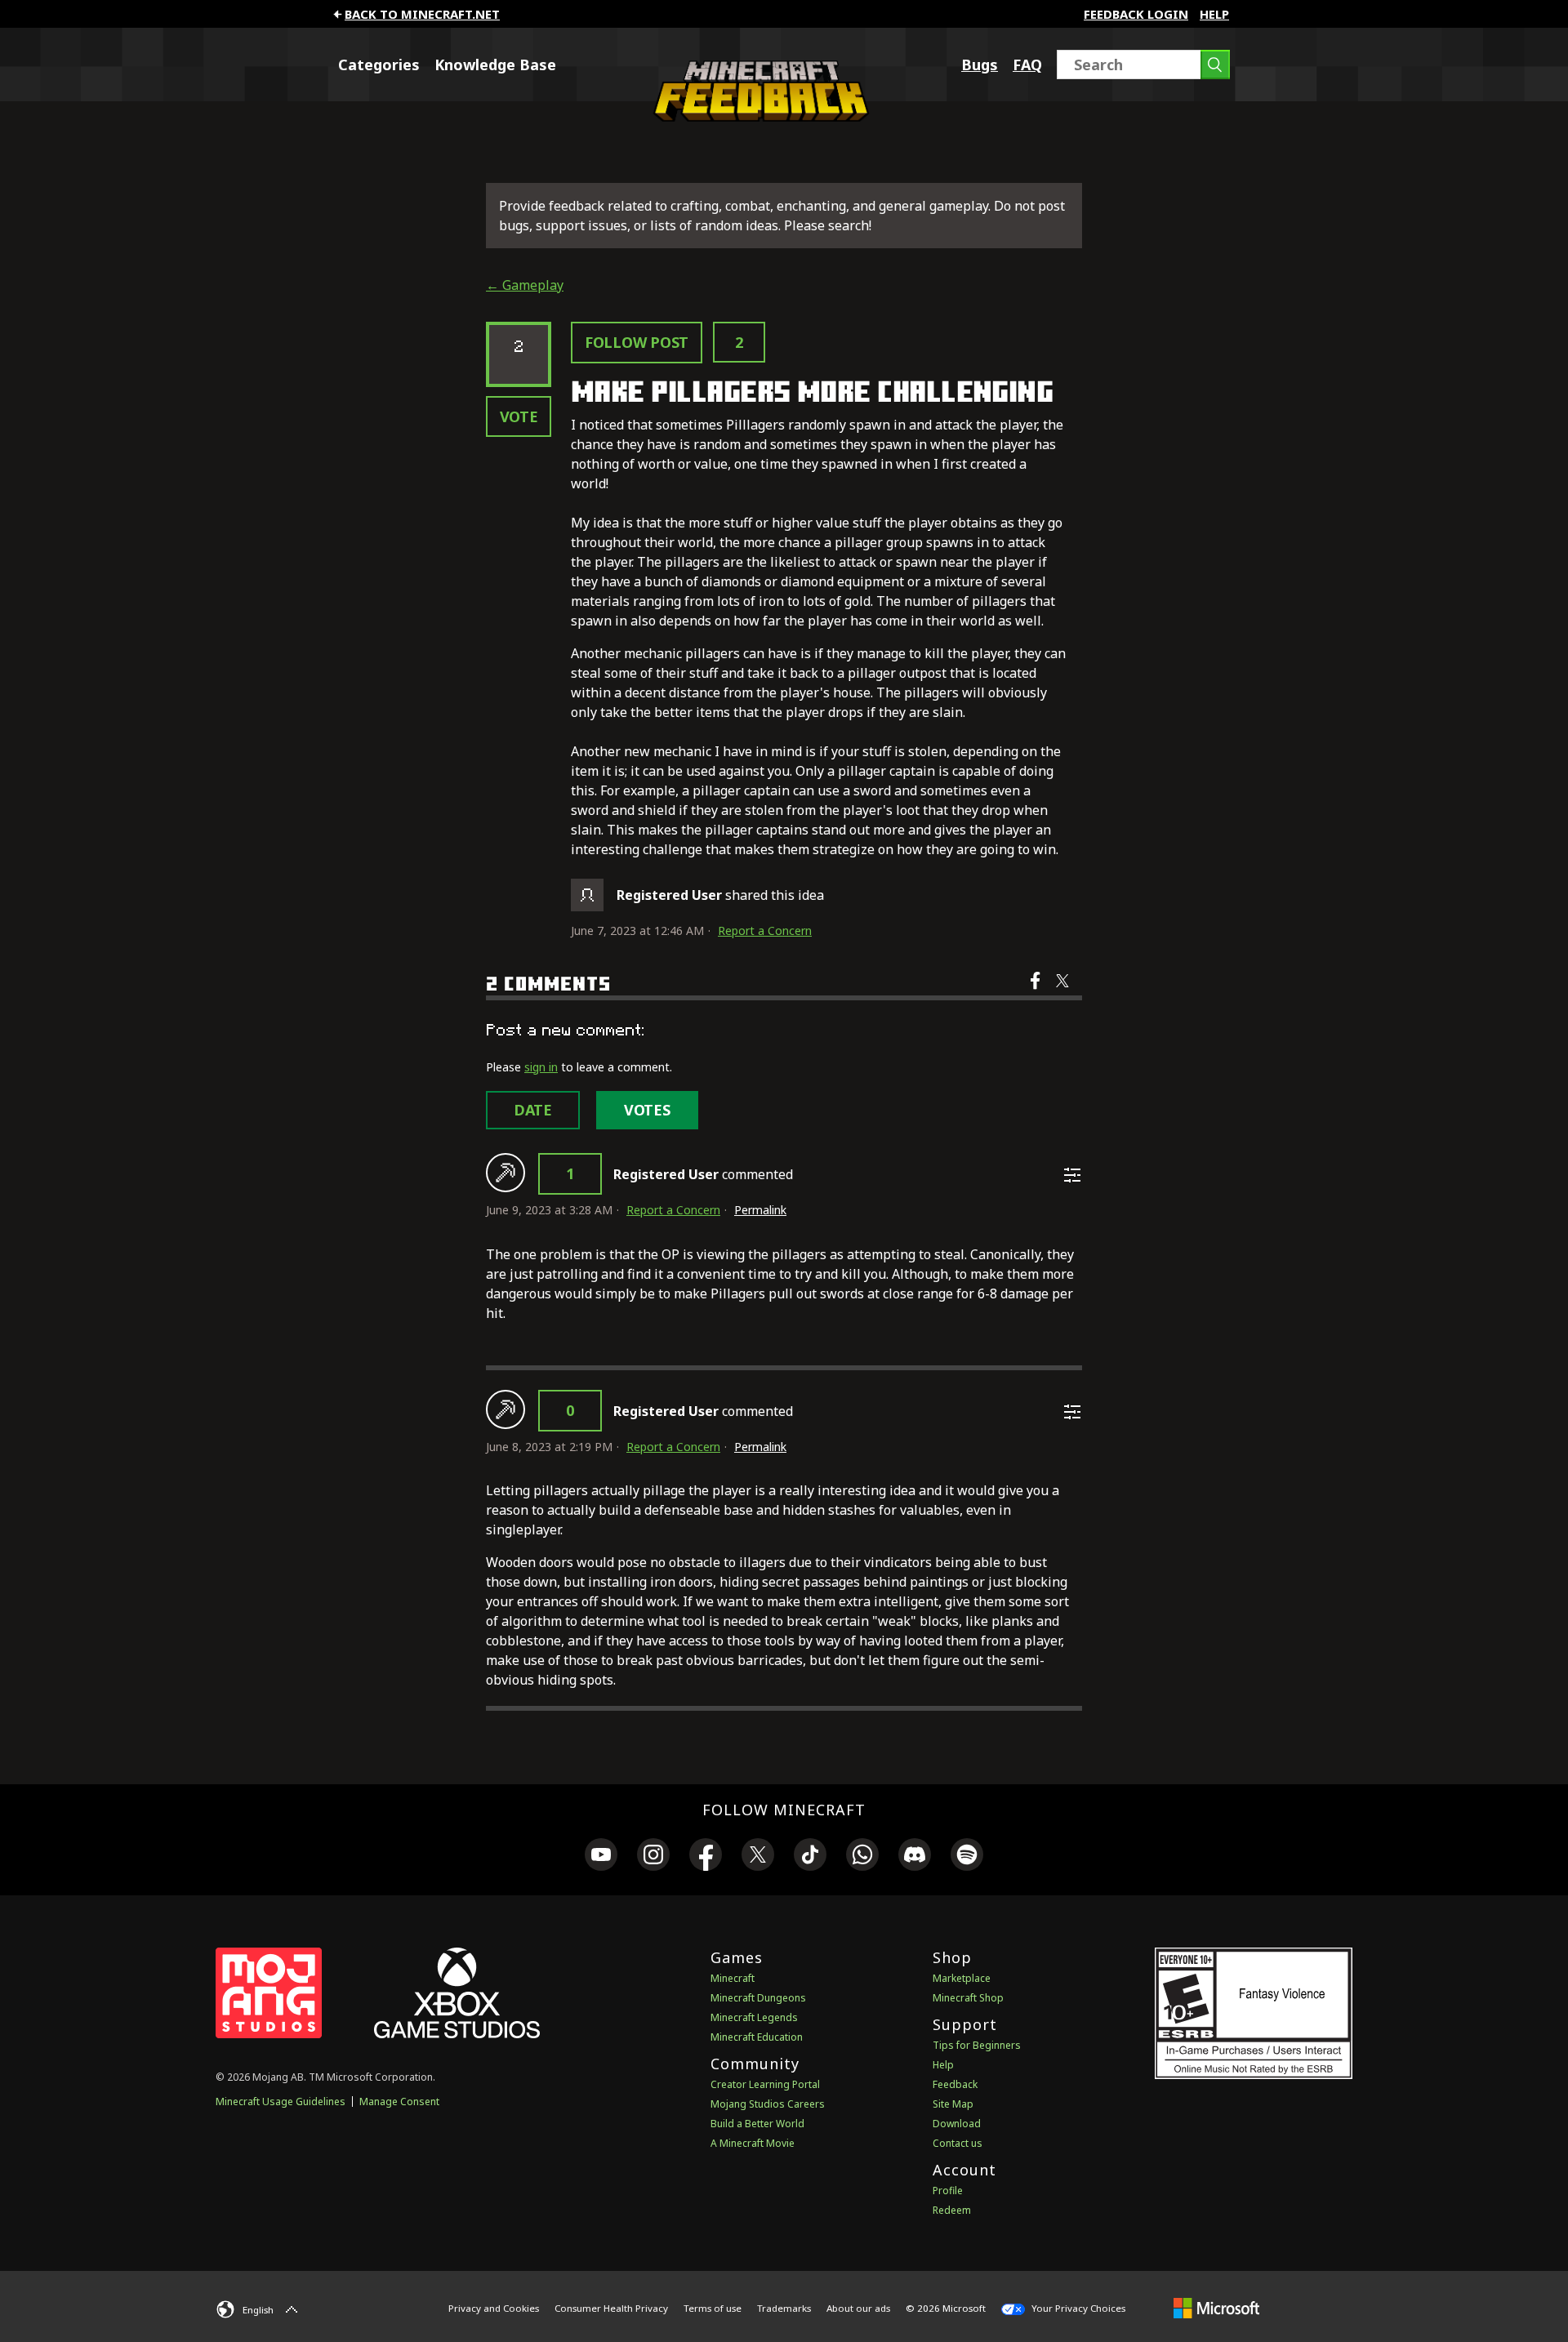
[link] (601, 1857)
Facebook (1037, 991)
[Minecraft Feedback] (757, 117)
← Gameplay (525, 285)
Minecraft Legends (754, 2017)
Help (1214, 14)
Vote (519, 416)
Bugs (980, 65)
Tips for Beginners (977, 2045)
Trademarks (784, 2308)
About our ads (858, 2308)
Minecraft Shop (968, 1998)
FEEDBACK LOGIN (1136, 14)
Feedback (955, 2084)
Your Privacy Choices (1077, 2308)
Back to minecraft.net (422, 14)
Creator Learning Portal (765, 2084)
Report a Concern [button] (765, 931)
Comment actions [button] (1072, 1175)
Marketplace (962, 1978)
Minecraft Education (757, 2037)
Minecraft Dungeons (758, 1998)
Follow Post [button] (637, 342)
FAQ (1027, 65)
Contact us (958, 2143)
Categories (379, 65)
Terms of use (713, 2308)
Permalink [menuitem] (760, 1210)
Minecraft (733, 1978)
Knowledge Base (495, 65)
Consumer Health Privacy (611, 2308)
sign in (541, 1067)
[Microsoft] (1216, 2308)
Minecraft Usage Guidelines (281, 2102)
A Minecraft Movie (753, 2143)
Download (957, 2124)
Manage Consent (399, 2102)
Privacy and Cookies (494, 2308)
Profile (948, 2191)
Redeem (952, 2210)
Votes (647, 1110)
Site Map (953, 2104)
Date (533, 1110)
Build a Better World (757, 2124)
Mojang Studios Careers (768, 2104)
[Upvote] (506, 1173)
